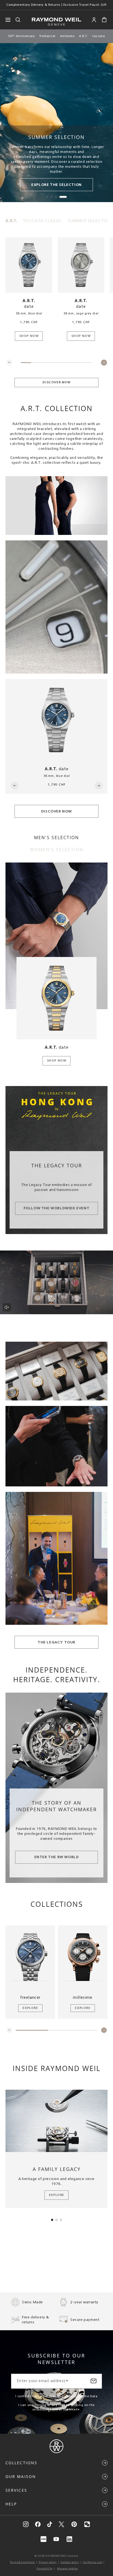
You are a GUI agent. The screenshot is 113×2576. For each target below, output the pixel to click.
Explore (30, 2008)
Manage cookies (67, 2569)
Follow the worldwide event (57, 1209)
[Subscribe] (94, 2381)
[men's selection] (56, 936)
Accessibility (45, 2569)
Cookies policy (70, 2562)
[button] (104, 20)
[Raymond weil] (56, 2452)
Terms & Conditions (22, 2562)
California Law (92, 2562)
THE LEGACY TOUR (56, 1642)
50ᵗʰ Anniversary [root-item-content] (22, 36)
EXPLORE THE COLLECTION (56, 185)
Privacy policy (48, 2562)
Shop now (29, 336)
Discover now (56, 383)
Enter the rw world (57, 1857)
